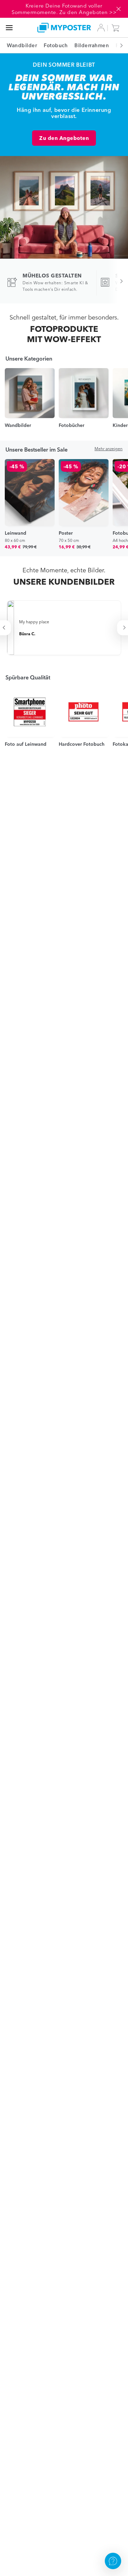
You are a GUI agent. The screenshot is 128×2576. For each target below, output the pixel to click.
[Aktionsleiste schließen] (118, 9)
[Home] (64, 28)
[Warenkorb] (117, 28)
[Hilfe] (113, 2561)
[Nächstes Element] (118, 45)
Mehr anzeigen (109, 449)
